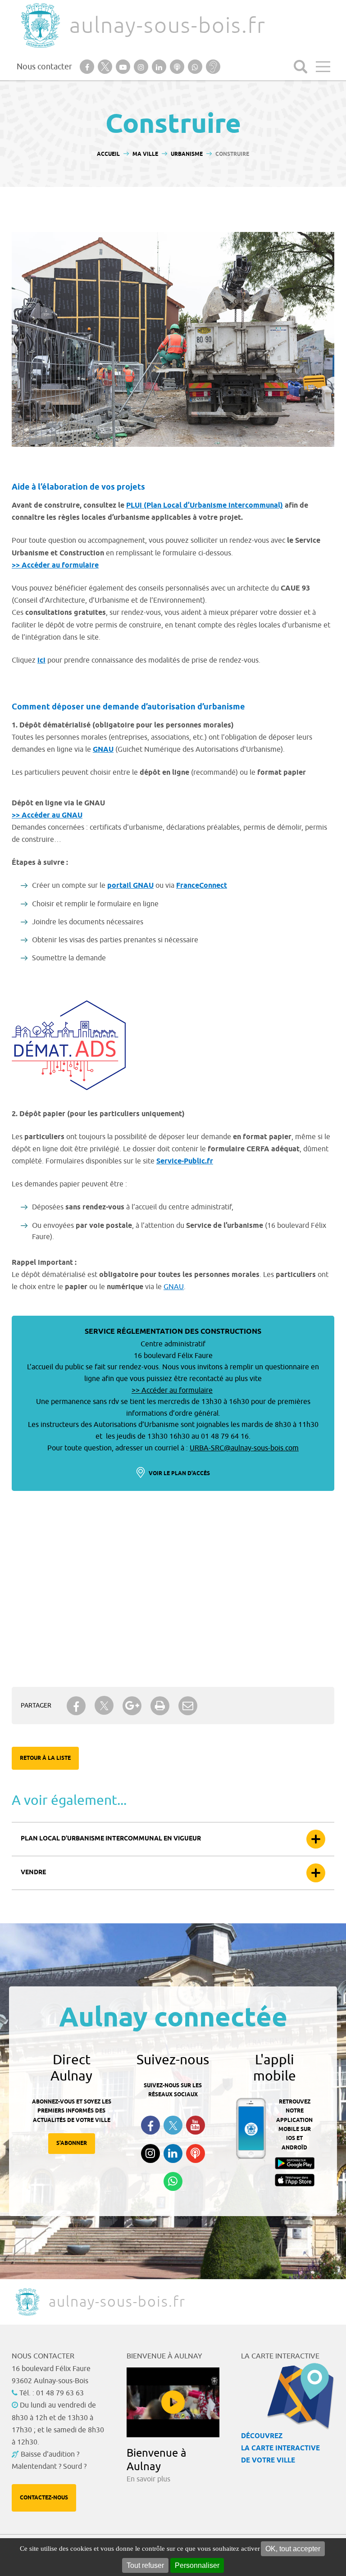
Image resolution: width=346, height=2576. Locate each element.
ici (41, 661)
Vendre (33, 1873)
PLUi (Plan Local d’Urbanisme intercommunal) (205, 506)
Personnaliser (197, 2565)
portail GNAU (130, 886)
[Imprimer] (160, 1706)
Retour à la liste (45, 1758)
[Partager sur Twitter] (104, 1706)
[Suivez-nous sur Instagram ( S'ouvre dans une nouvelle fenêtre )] (150, 2153)
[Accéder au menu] (323, 67)
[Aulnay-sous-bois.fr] (40, 25)
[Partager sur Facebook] (76, 1706)
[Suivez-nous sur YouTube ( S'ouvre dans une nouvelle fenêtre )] (196, 2125)
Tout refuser (145, 2565)
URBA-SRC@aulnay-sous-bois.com (244, 1448)
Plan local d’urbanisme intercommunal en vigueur (111, 1839)
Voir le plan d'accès (179, 1474)
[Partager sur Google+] (132, 1706)
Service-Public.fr (185, 1161)
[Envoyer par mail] (188, 1706)
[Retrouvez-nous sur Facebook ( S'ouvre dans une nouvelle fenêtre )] (150, 2125)
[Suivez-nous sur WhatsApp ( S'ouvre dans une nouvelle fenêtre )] (173, 2181)
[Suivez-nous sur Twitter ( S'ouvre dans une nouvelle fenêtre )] (173, 2125)
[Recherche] (300, 67)
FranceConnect (202, 886)
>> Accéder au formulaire (55, 566)
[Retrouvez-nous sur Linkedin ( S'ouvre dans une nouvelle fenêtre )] (173, 2153)
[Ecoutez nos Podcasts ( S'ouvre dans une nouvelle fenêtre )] (196, 2153)
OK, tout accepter (293, 2549)
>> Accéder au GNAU (47, 816)
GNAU (103, 750)
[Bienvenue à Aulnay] (173, 2402)
